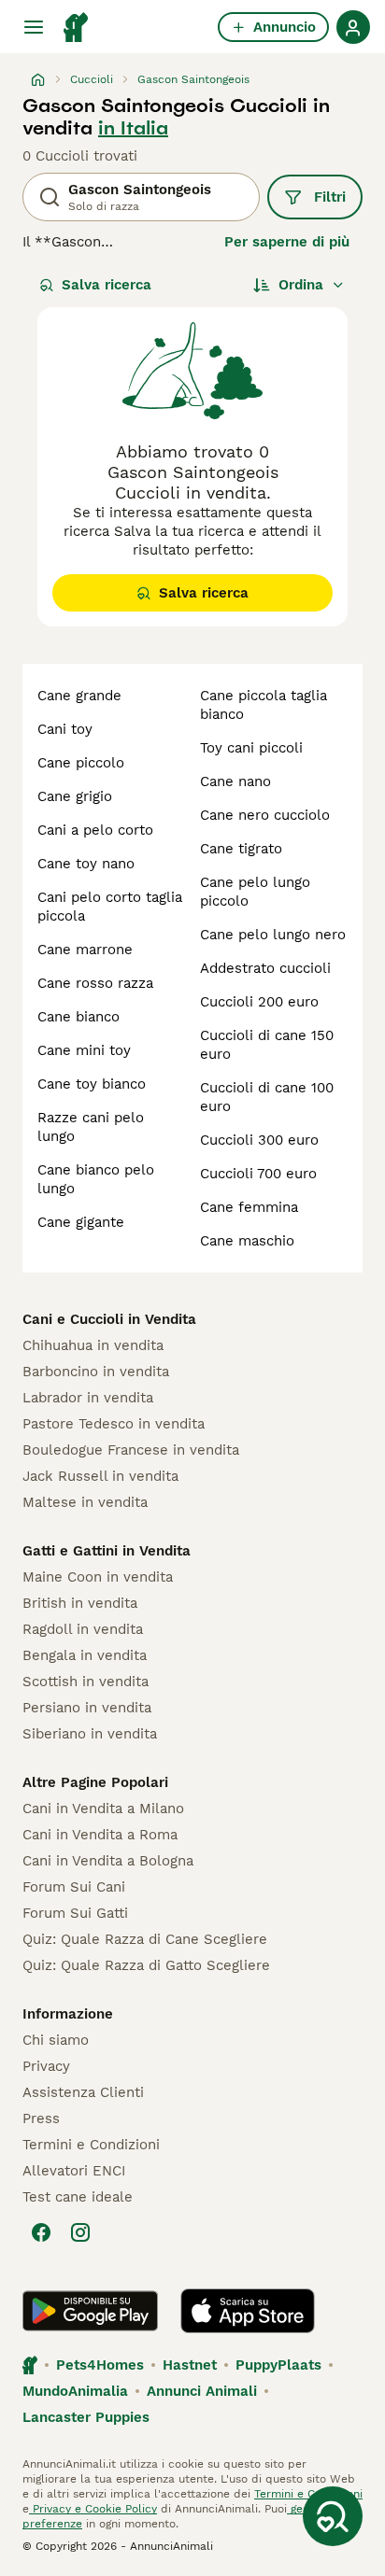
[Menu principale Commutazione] (34, 27)
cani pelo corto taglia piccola (110, 907)
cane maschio (247, 1241)
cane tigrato (241, 849)
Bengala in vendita (85, 1655)
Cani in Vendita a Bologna (108, 1861)
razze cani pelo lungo (91, 1127)
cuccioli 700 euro (258, 1174)
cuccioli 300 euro (259, 1140)
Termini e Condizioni (91, 2145)
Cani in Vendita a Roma (100, 1835)
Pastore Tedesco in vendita (114, 1424)
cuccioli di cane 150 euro (267, 1045)
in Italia (133, 128)
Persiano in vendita (87, 1708)
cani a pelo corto (95, 830)
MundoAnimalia (75, 2391)
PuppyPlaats (278, 2365)
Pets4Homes (100, 2365)
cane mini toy (84, 1050)
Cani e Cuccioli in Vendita (109, 1319)
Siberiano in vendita (90, 1734)
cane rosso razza (95, 983)
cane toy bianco (92, 1084)
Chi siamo (56, 2040)
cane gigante (81, 1222)
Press (41, 2119)
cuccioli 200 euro (259, 1002)
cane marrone (85, 950)
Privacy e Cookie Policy (93, 2509)
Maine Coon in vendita (98, 1577)
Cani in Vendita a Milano (103, 1809)
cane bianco (78, 1017)
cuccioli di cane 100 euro (267, 1097)
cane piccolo (81, 763)
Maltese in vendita (85, 1502)
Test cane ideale (78, 2197)
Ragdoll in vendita (83, 1629)
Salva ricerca (107, 285)
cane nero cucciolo (265, 815)
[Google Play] (90, 2311)
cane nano (235, 781)
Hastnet (190, 2365)
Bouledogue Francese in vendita (131, 1450)
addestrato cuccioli (265, 968)
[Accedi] (353, 27)
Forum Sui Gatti (75, 1913)
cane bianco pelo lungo (96, 1179)
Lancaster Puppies (86, 2417)
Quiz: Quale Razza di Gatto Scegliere (146, 1965)
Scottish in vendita (86, 1682)
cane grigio (75, 796)
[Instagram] (80, 2232)
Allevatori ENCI (74, 2171)
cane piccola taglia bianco (264, 705)
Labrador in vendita (88, 1398)
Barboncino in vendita (96, 1372)
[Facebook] (41, 2232)
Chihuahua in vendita (93, 1345)
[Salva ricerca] (333, 2516)
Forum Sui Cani (74, 1887)
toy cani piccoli (251, 748)
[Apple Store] (248, 2311)
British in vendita (80, 1603)
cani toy (65, 729)
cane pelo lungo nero (273, 935)
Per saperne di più (287, 242)
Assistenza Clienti (83, 2092)
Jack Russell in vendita (100, 1476)
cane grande (79, 696)
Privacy (46, 2066)
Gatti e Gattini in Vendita (107, 1551)
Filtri (330, 197)
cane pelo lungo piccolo (255, 892)
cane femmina (249, 1207)
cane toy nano (86, 864)
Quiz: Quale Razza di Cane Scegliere (145, 1939)
